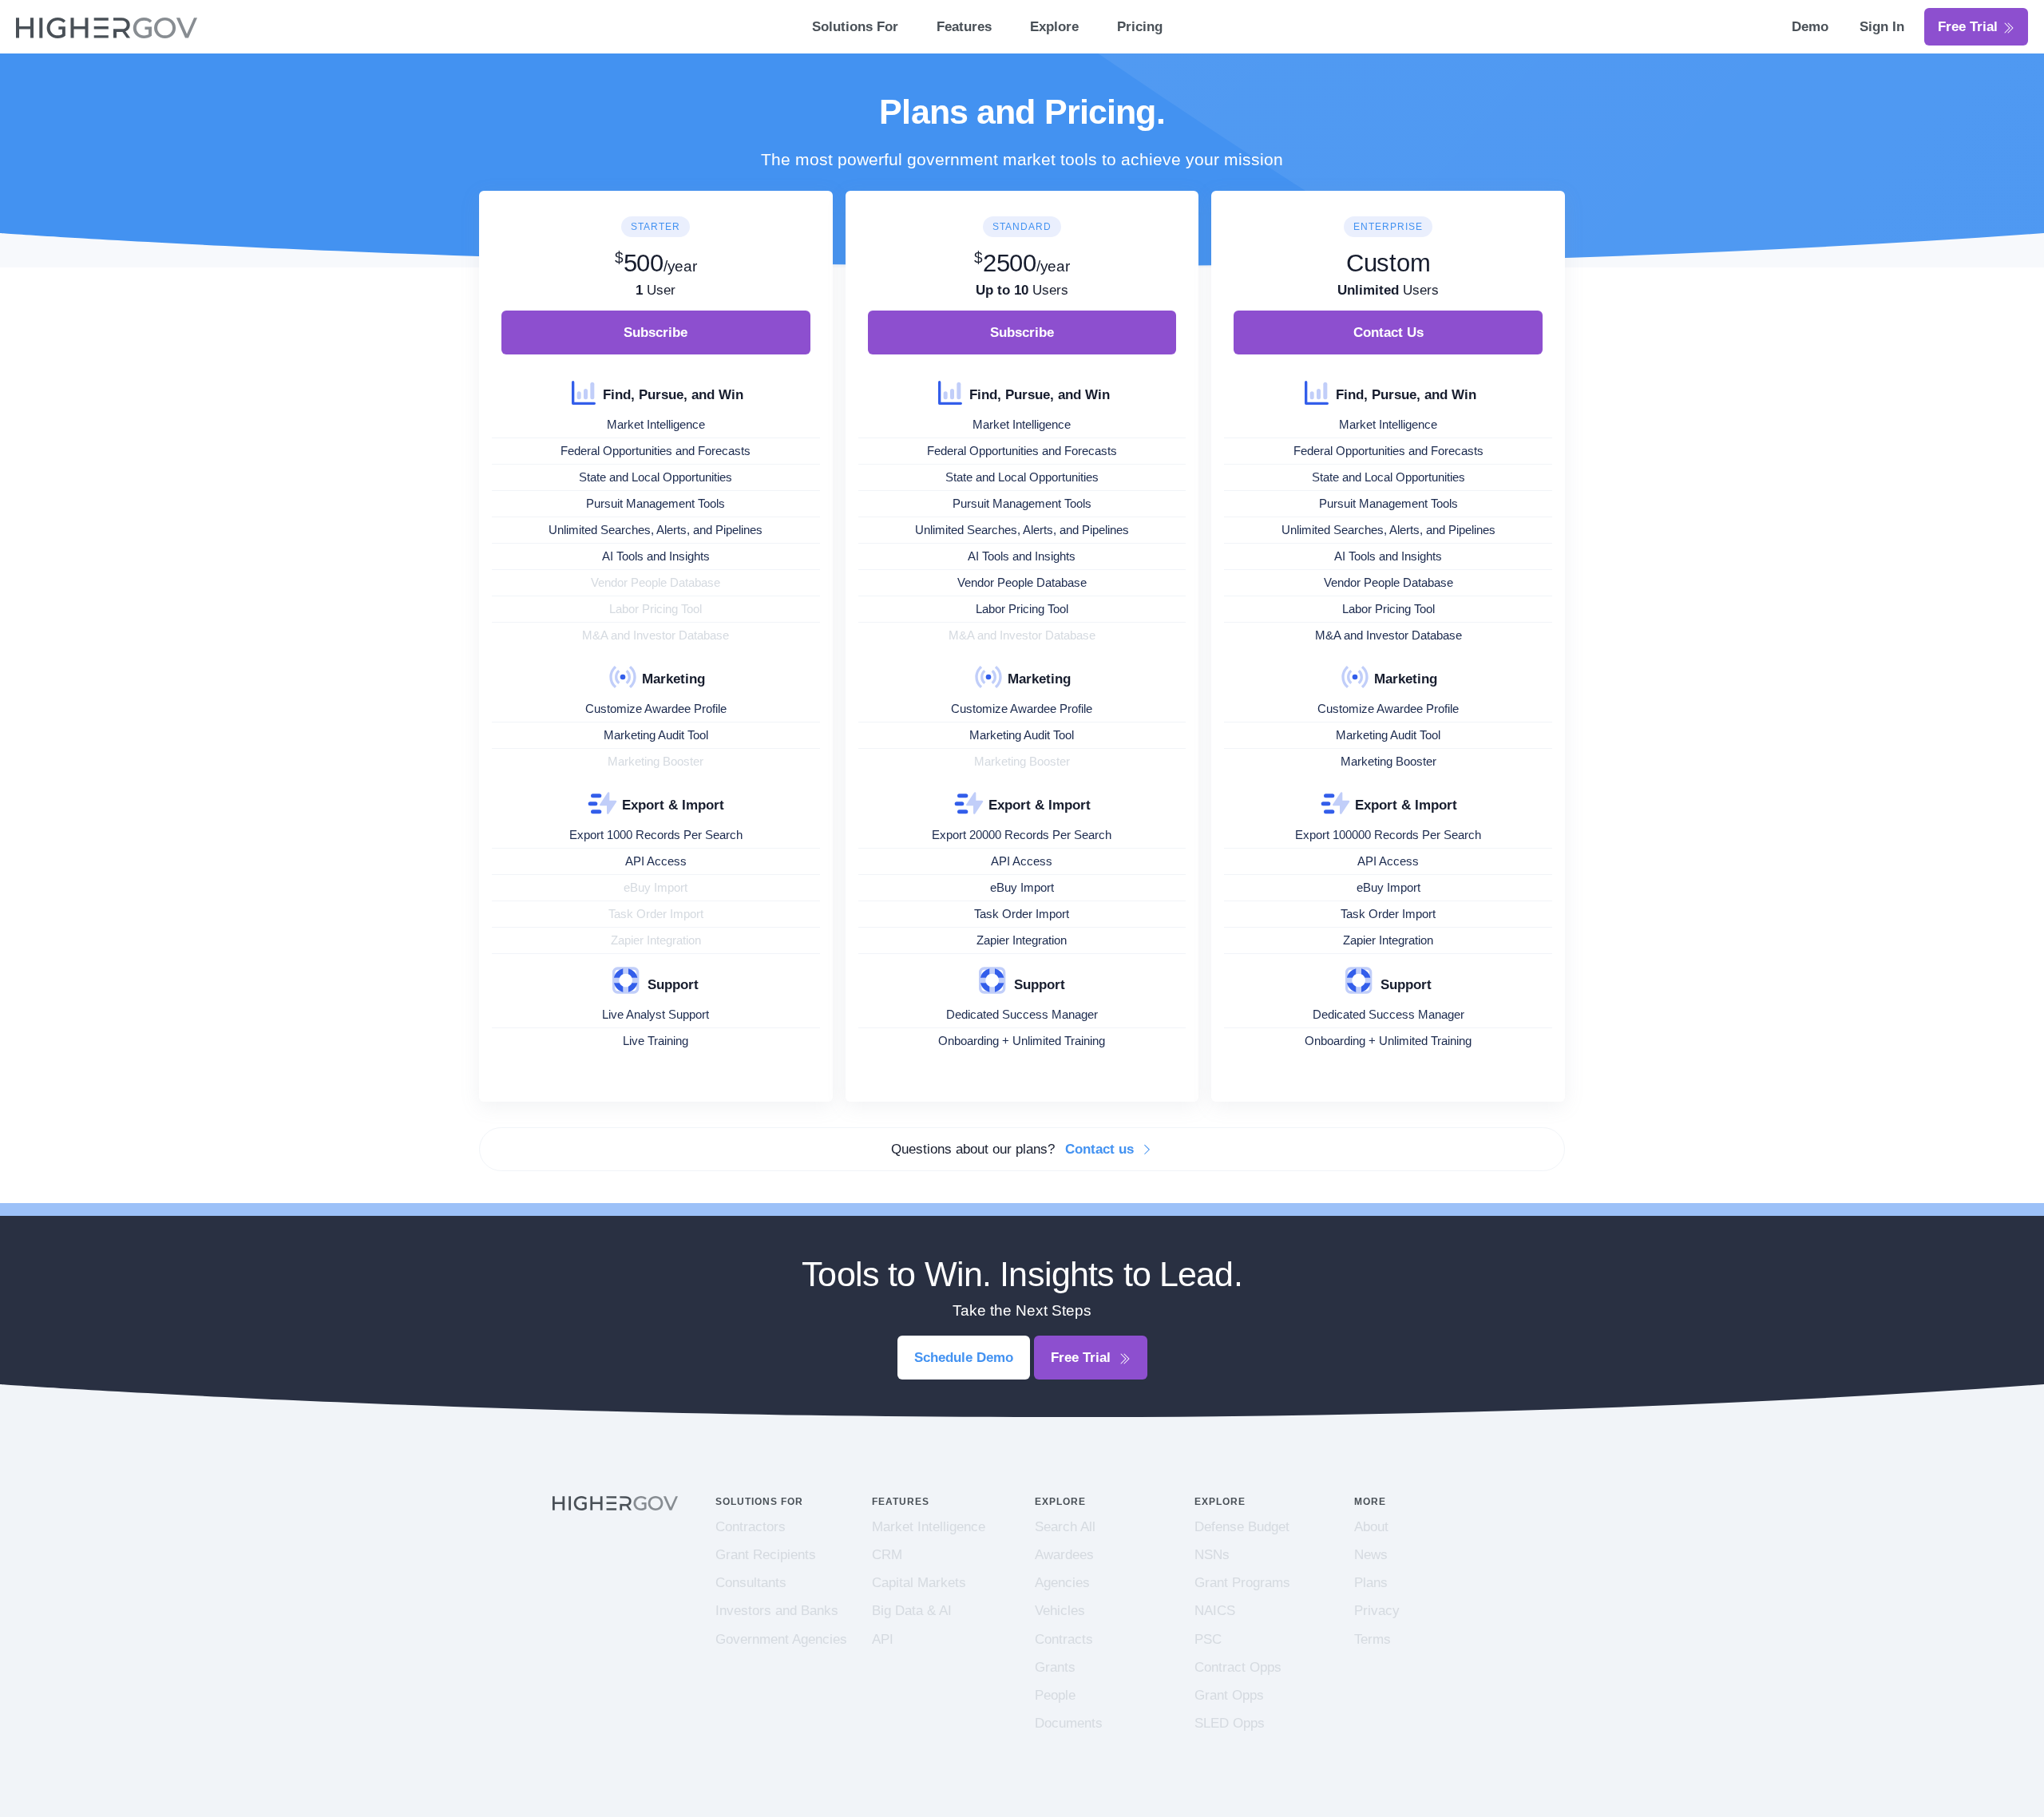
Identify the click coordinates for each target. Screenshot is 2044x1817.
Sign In (1882, 27)
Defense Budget (1242, 1527)
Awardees (1064, 1555)
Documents (1069, 1723)
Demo (1812, 27)
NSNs (1212, 1555)
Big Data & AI (912, 1611)
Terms (1373, 1639)
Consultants (751, 1583)
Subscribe (656, 333)
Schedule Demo (964, 1358)
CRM (887, 1555)
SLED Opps (1230, 1723)
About (1371, 1527)
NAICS (1215, 1611)
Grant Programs (1242, 1583)
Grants (1055, 1667)
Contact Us (1388, 333)
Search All (1065, 1527)
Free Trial (1970, 27)
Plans (1371, 1583)
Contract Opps (1238, 1667)
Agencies (1062, 1583)
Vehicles (1060, 1611)
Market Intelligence (929, 1527)
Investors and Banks (777, 1611)
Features (964, 27)
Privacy (1377, 1611)
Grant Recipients (766, 1555)
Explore (1054, 27)
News (1371, 1555)
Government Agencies (781, 1639)
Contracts (1064, 1639)
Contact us (1101, 1149)
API (883, 1639)
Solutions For (855, 27)
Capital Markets (919, 1583)
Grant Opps (1229, 1695)
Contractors (751, 1527)
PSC (1208, 1639)
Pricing (1140, 27)
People (1055, 1695)
